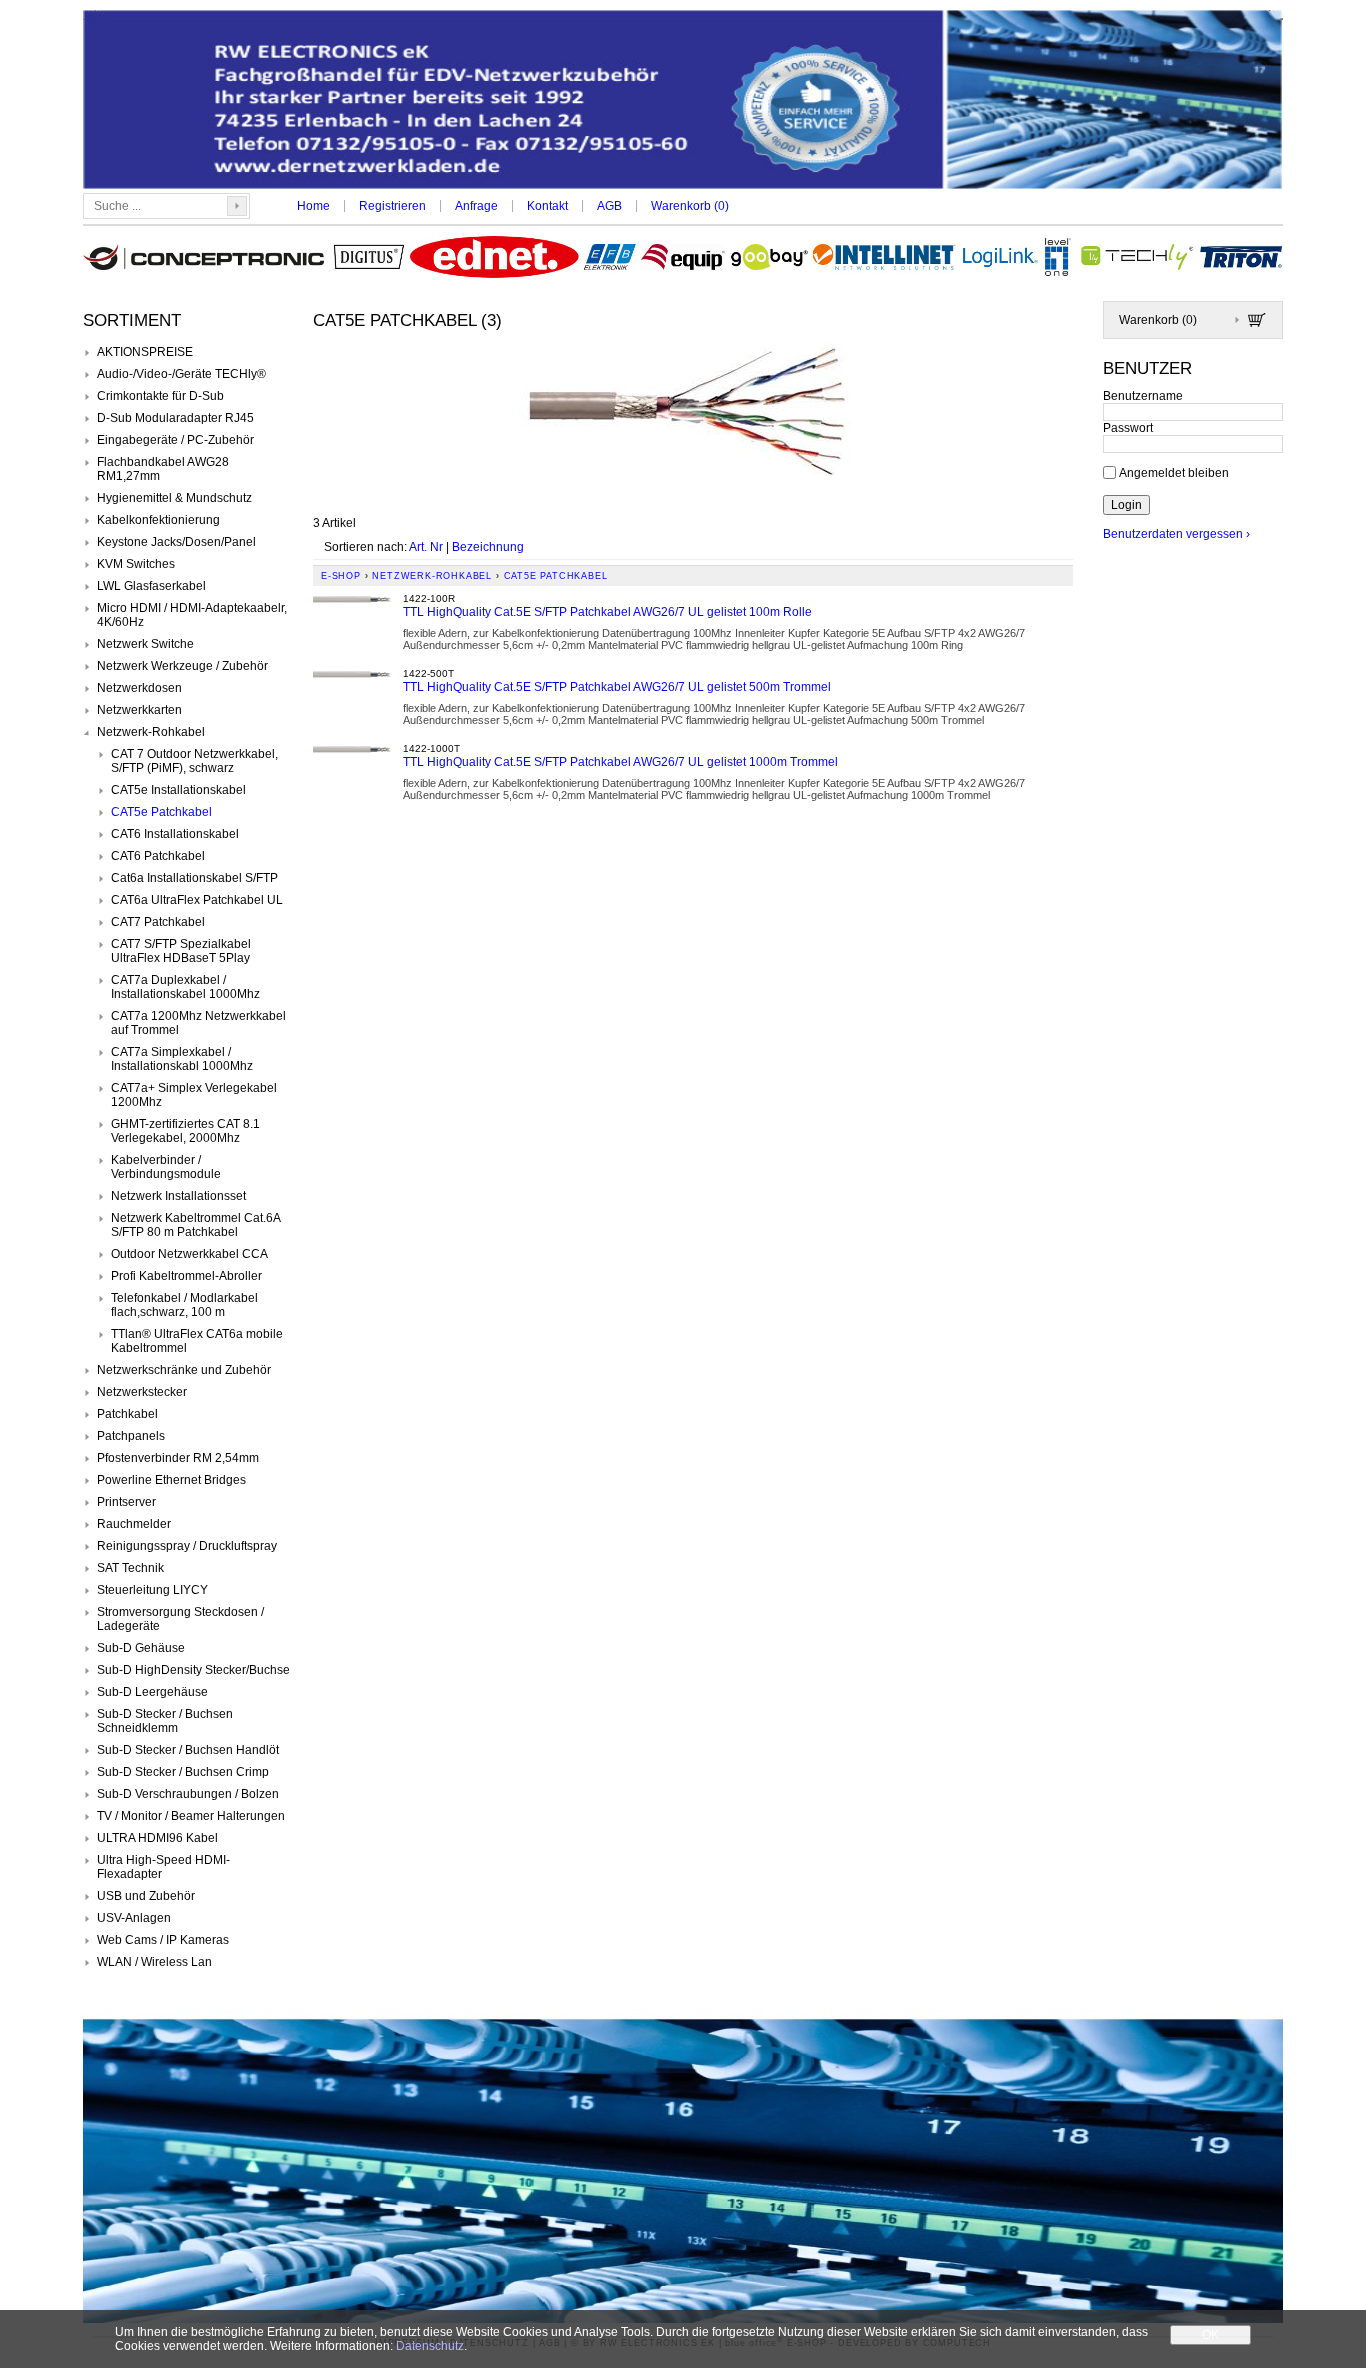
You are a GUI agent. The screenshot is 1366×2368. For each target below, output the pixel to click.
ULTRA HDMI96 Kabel (157, 1838)
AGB (609, 206)
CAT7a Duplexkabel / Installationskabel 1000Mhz (185, 987)
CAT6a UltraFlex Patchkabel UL (197, 900)
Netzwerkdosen (139, 688)
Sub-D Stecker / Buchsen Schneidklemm (165, 1721)
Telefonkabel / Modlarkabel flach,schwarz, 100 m (184, 1305)
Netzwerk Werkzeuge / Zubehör (182, 666)
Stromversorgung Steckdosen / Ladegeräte (180, 1619)
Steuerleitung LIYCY (152, 1590)
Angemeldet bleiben (1174, 472)
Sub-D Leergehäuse (152, 1692)
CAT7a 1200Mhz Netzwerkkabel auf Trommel (198, 1023)
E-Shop (341, 576)
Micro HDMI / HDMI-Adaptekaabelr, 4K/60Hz (192, 615)
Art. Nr (426, 547)
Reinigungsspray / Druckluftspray (187, 1546)
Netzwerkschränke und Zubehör (184, 1370)
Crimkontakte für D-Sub (160, 396)
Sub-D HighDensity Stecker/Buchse (193, 1670)
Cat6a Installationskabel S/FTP (194, 878)
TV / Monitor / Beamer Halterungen (191, 1816)
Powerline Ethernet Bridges (171, 1480)
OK (1210, 2335)
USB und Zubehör (146, 1896)
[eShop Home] (683, 101)
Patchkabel (127, 1414)
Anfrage (476, 206)
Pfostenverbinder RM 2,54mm (178, 1458)
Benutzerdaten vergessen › (1176, 534)
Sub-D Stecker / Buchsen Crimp (183, 1772)
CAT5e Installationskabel (178, 790)
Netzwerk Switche (145, 644)
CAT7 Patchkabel (158, 922)
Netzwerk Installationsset (178, 1196)
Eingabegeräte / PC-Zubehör (175, 440)
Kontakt (547, 206)
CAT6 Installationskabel (175, 834)
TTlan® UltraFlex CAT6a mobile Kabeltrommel (197, 1341)
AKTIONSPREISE (145, 352)
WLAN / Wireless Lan (154, 1962)
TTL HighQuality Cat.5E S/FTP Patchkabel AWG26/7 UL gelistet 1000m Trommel (620, 762)
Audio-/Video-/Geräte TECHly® (181, 374)
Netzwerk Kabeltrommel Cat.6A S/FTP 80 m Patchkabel (196, 1225)
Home (313, 206)
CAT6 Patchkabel (158, 856)
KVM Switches (136, 564)
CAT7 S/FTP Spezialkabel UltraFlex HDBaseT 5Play (181, 951)
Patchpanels (131, 1436)
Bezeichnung (488, 547)
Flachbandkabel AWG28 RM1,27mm (163, 469)
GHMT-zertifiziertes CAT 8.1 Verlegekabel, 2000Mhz (185, 1131)
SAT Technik (130, 1568)
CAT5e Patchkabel (161, 812)
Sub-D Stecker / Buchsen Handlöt (188, 1750)
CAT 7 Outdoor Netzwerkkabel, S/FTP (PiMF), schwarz (194, 761)
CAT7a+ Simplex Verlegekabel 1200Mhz (194, 1095)
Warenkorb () (690, 206)
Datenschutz (430, 2346)
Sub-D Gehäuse (141, 1648)
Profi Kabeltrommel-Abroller (186, 1276)
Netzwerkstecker (142, 1392)
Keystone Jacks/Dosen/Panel (176, 542)
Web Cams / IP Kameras (163, 1940)
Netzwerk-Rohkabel (151, 732)
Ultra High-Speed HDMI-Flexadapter (163, 1867)
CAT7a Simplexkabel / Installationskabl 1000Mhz (182, 1059)
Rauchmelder (134, 1524)
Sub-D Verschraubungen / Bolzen (188, 1794)
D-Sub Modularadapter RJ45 (175, 418)
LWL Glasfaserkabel (151, 586)
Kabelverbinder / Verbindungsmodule (166, 1167)
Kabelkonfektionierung (158, 520)
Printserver (126, 1502)
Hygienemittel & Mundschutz (174, 498)
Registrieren (392, 206)
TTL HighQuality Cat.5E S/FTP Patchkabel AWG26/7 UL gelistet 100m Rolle (607, 612)
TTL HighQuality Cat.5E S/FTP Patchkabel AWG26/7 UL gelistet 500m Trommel (617, 687)
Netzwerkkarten (139, 710)
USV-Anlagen (134, 1918)
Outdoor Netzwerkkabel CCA (189, 1254)
